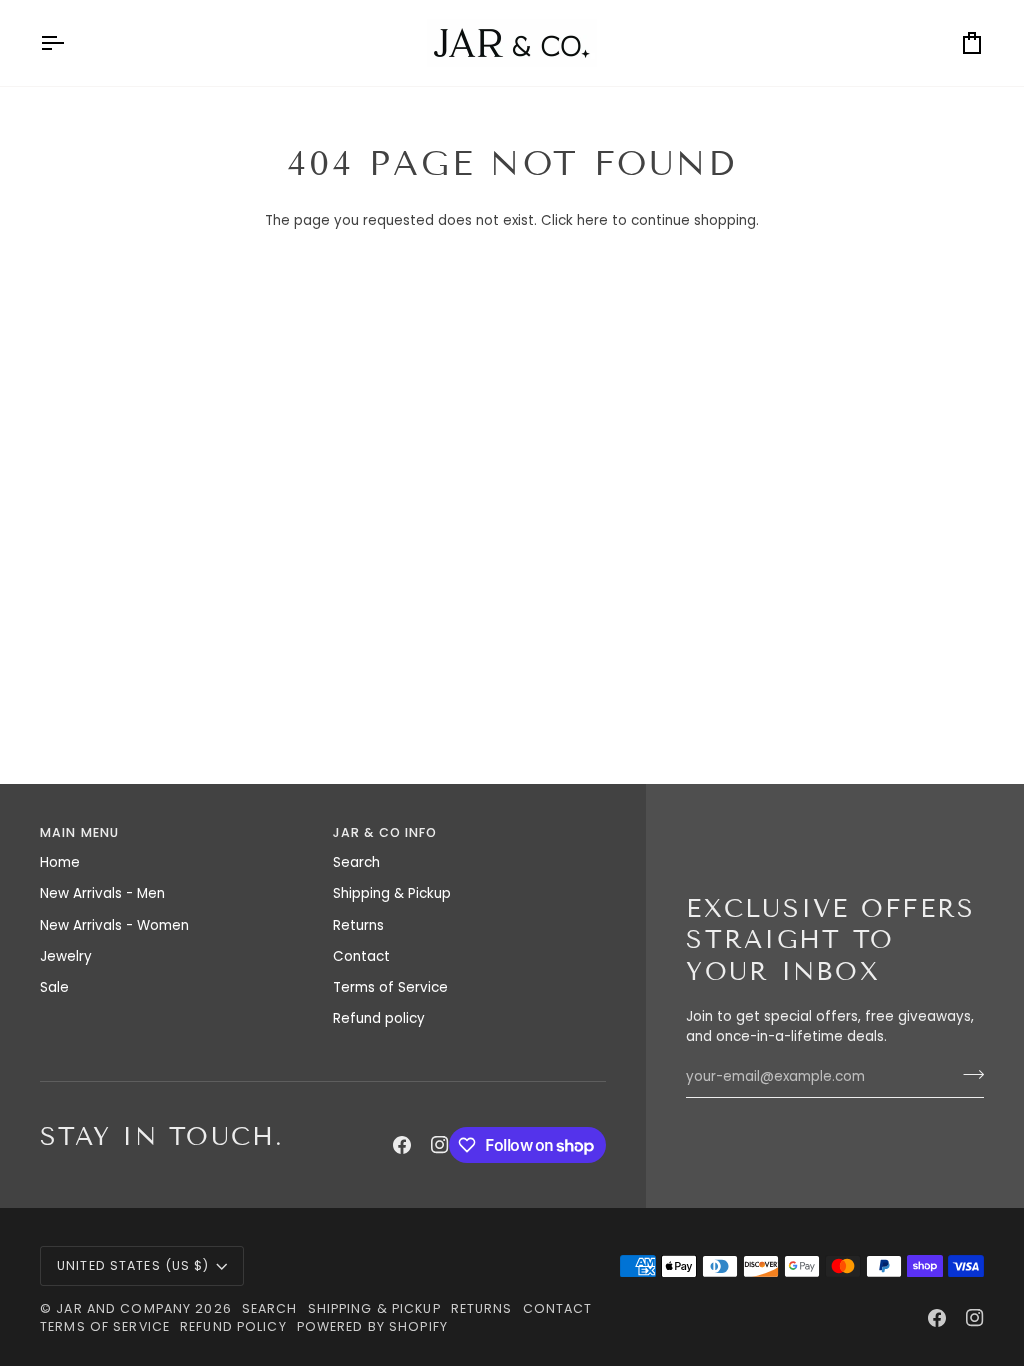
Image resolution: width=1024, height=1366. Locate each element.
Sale (54, 987)
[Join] (967, 1075)
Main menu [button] (79, 832)
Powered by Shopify (372, 1326)
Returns (358, 925)
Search (356, 862)
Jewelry (66, 956)
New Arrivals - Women (114, 925)
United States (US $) (133, 1265)
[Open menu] (70, 43)
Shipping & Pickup (392, 893)
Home (60, 862)
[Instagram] (440, 1145)
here (592, 220)
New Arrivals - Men (102, 893)
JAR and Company (123, 1308)
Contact (361, 956)
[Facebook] (402, 1145)
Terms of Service (390, 987)
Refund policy (379, 1018)
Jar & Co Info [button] (385, 832)
